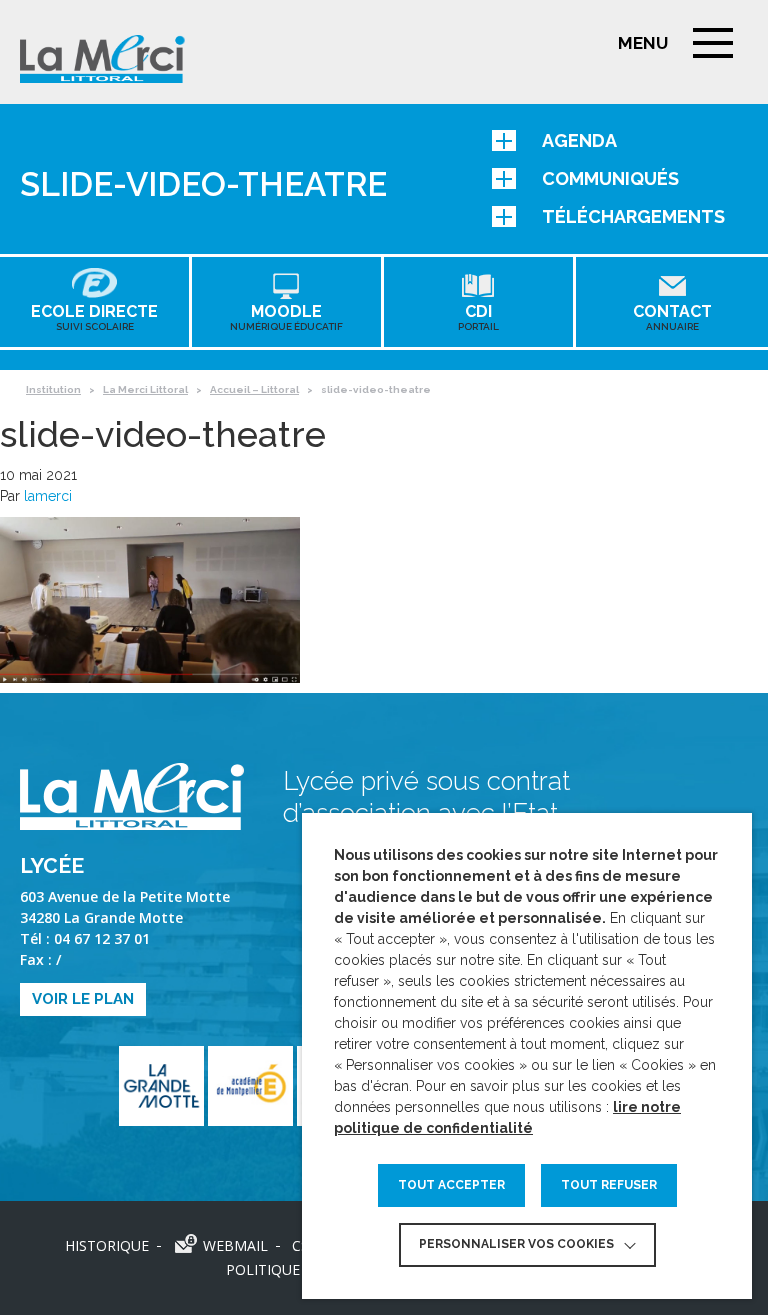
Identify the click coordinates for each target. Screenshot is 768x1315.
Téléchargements (633, 216)
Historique (107, 1245)
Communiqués (610, 178)
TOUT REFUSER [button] (609, 1185)
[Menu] (713, 43)
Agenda (579, 140)
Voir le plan (83, 999)
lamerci (48, 496)
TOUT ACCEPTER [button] (451, 1185)
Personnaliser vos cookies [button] (516, 1244)
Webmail (235, 1245)
